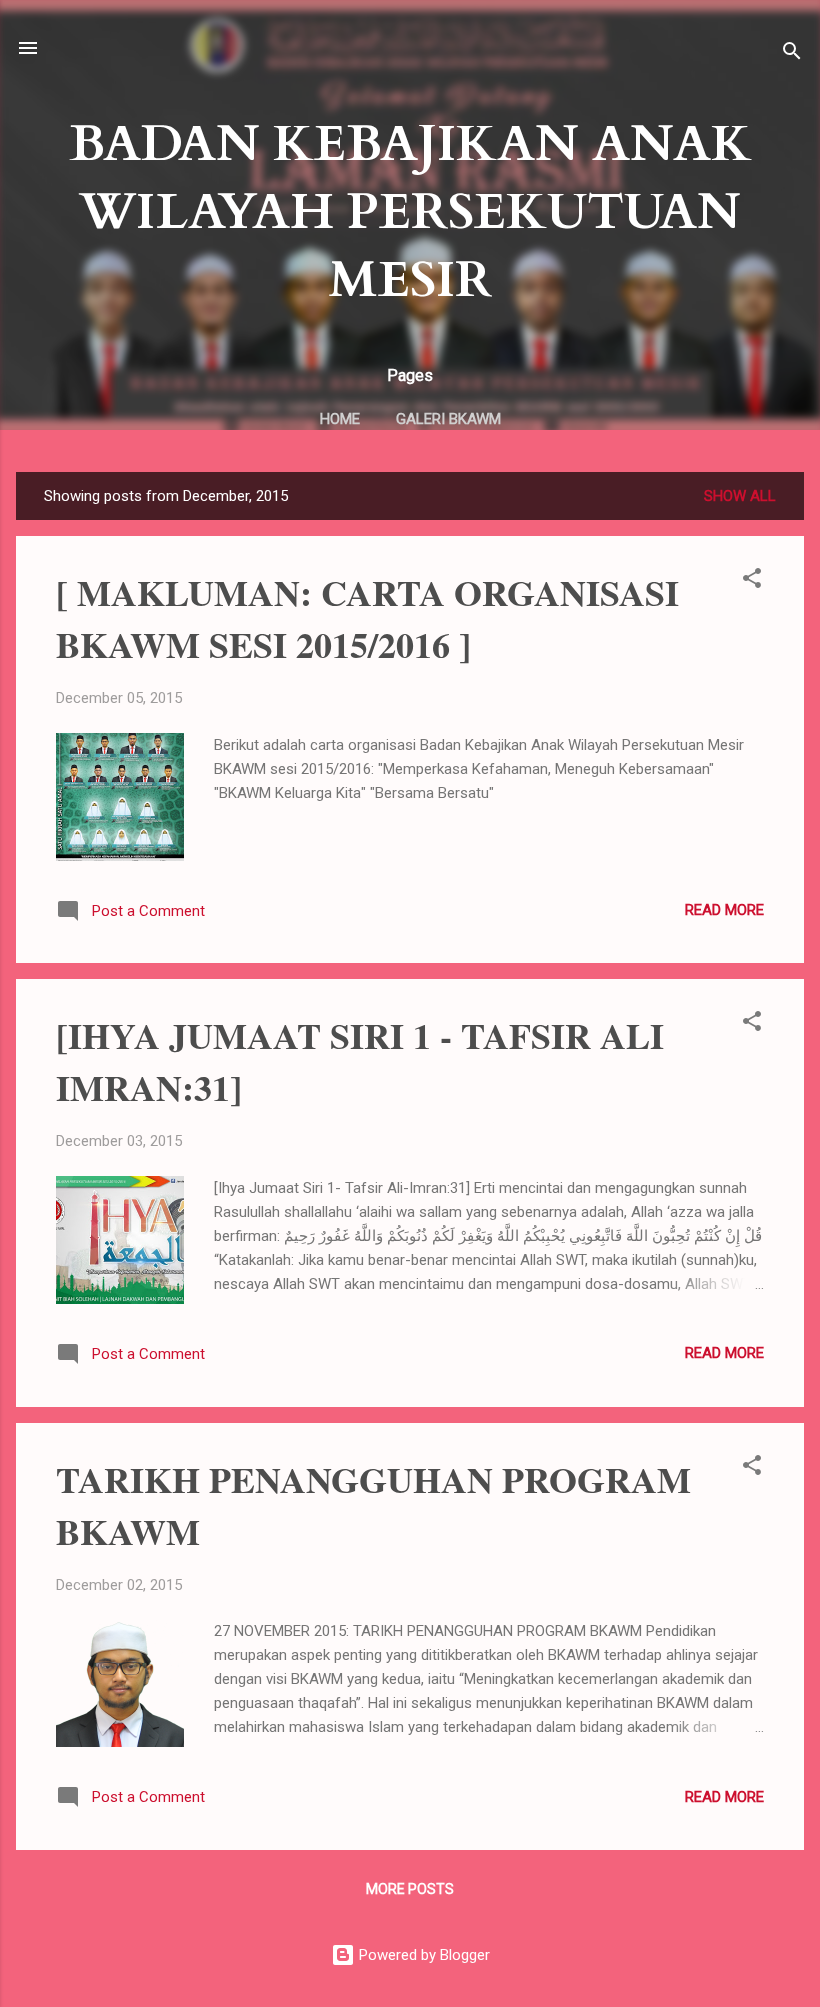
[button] (752, 581)
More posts (410, 1889)
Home (340, 419)
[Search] (792, 54)
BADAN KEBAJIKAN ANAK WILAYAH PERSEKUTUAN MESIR (410, 212)
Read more (724, 910)
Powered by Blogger (422, 1955)
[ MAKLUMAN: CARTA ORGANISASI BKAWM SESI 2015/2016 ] (367, 618)
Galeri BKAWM (448, 419)
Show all (740, 496)
